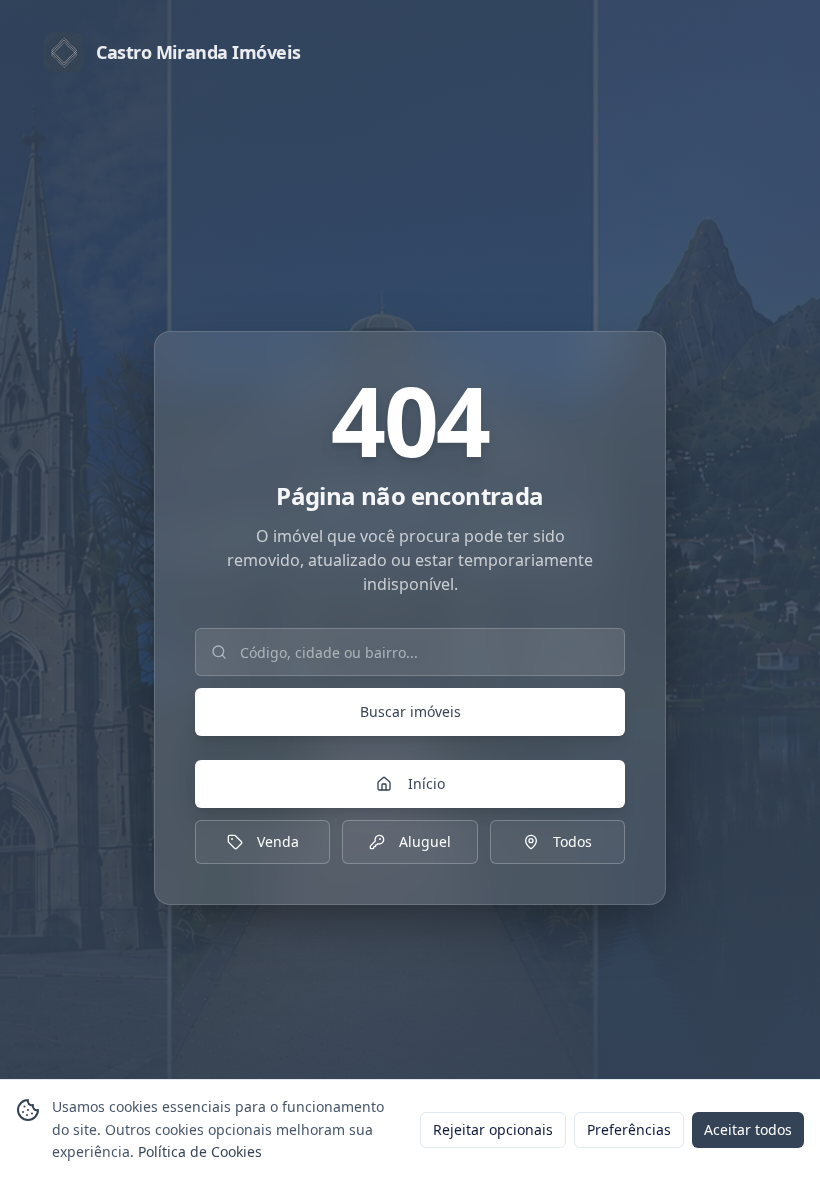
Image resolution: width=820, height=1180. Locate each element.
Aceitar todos (748, 1129)
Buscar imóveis (410, 711)
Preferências (629, 1129)
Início (426, 783)
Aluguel (425, 841)
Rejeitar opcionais (493, 1129)
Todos (572, 841)
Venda (278, 841)
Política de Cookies (200, 1151)
